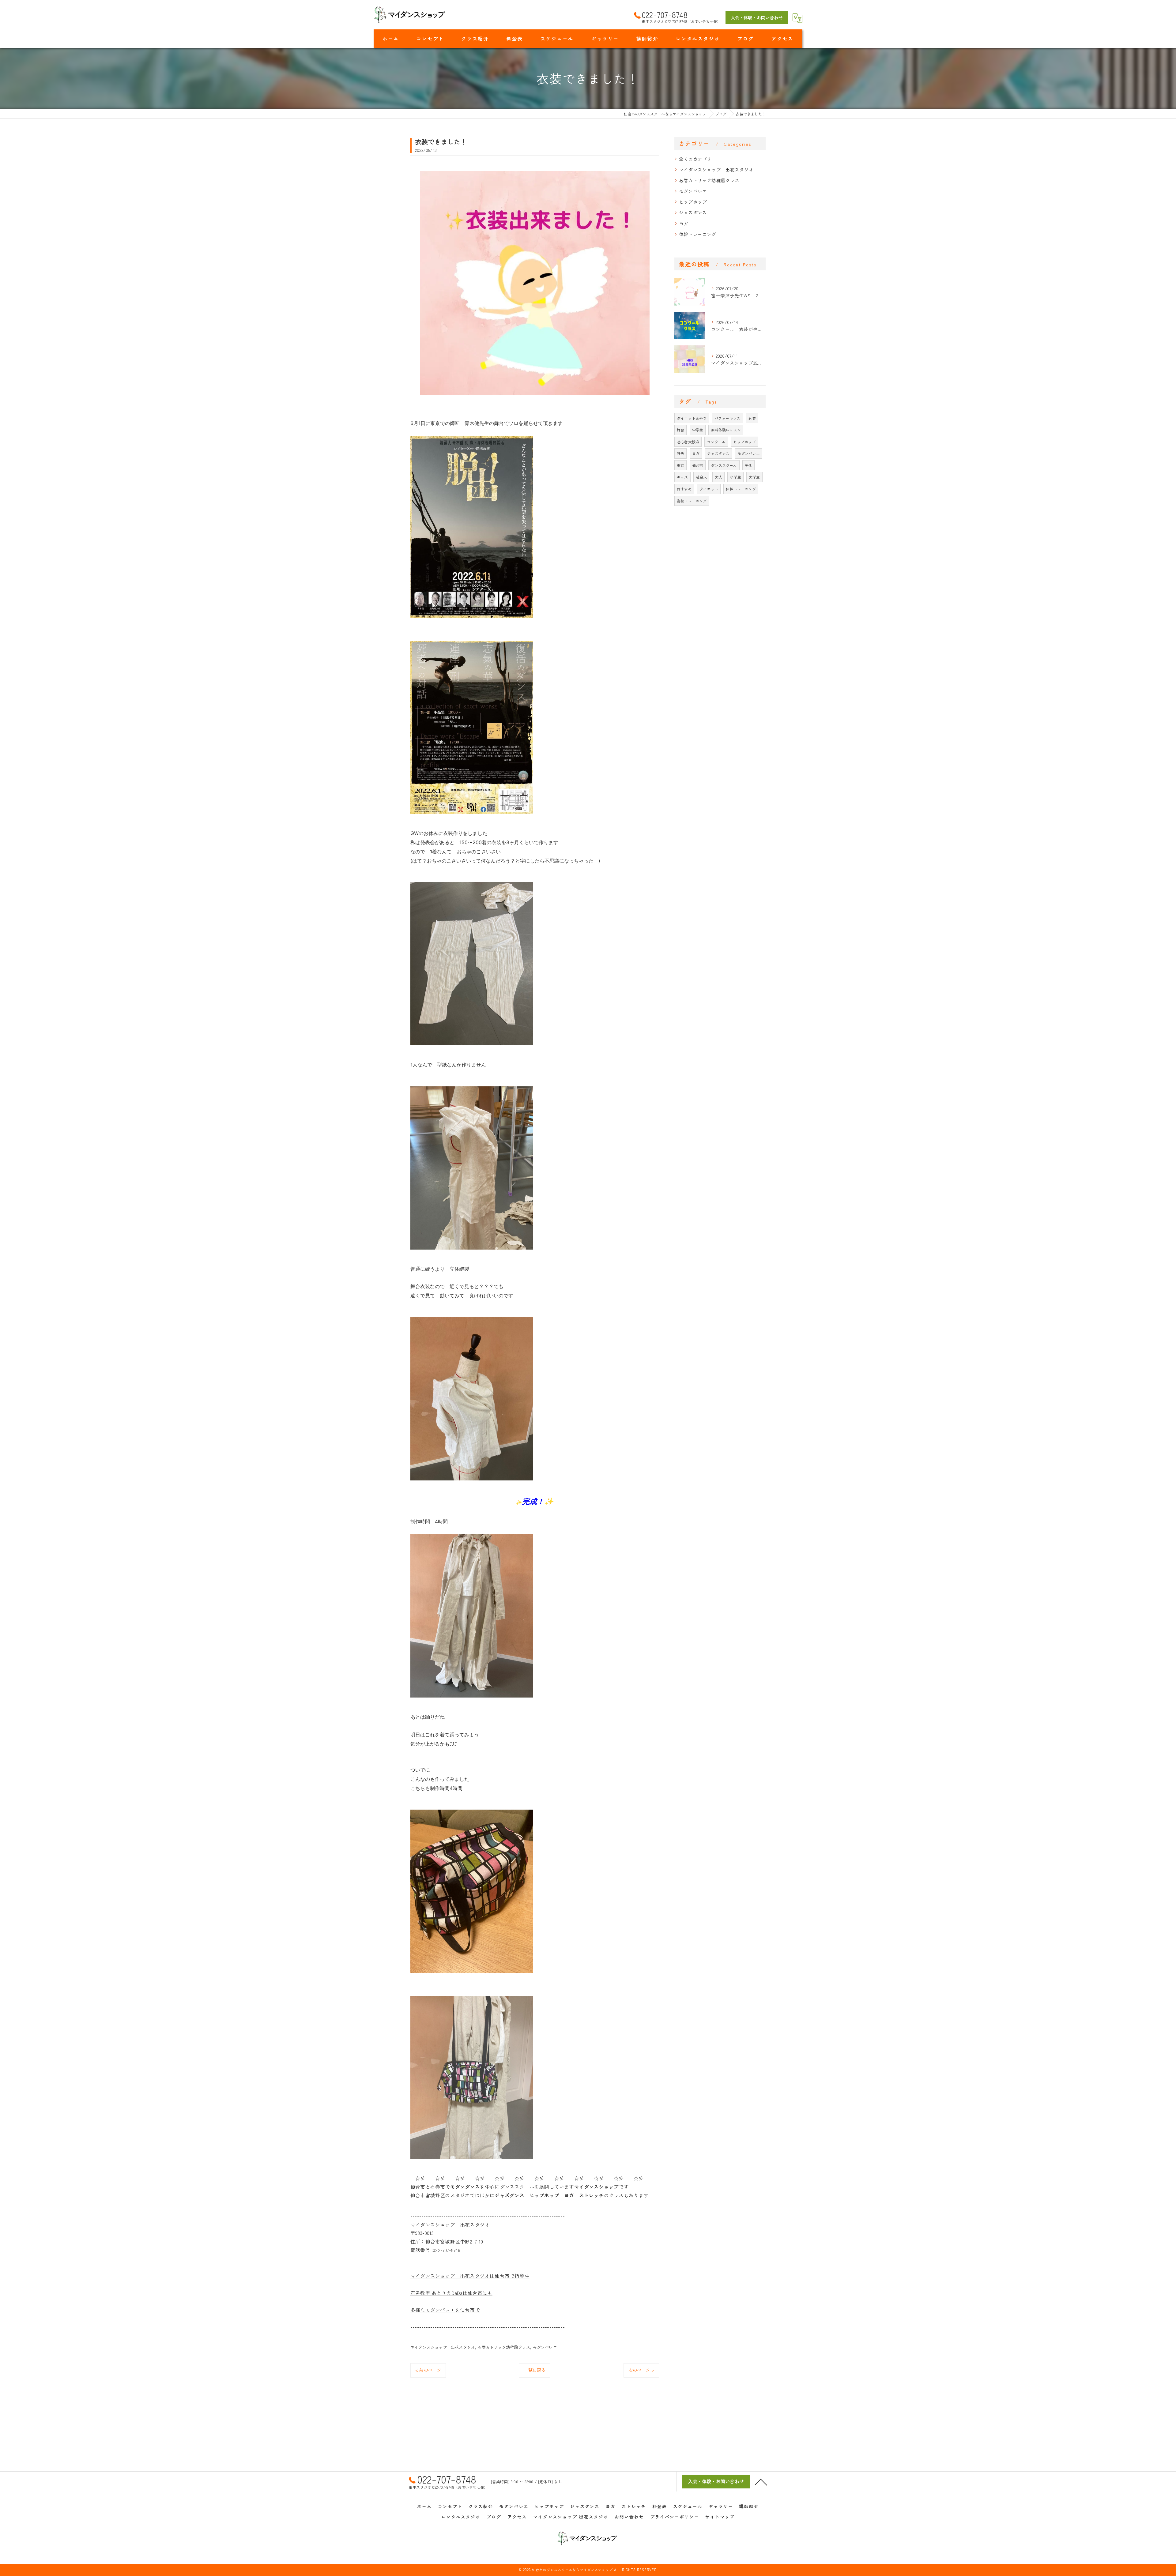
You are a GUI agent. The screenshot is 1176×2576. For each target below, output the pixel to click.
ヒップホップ (693, 202)
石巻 (752, 418)
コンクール (716, 442)
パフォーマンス (727, 418)
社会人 (701, 477)
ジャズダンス (693, 212)
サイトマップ (720, 2517)
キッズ (682, 477)
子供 (748, 465)
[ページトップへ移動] (761, 2482)
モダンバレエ (545, 2347)
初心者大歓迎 (688, 442)
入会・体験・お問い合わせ (757, 17)
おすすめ (684, 489)
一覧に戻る (535, 2370)
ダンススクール (724, 465)
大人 (718, 477)
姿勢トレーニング (692, 501)
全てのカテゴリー (698, 159)
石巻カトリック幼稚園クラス (504, 2347)
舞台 (680, 430)
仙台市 (698, 465)
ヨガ (684, 223)
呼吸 (680, 453)
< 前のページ (428, 2370)
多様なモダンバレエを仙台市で (445, 2310)
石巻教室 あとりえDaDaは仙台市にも (451, 2293)
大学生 (754, 477)
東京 (680, 465)
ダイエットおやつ (692, 418)
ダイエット (709, 489)
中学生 (698, 430)
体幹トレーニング (698, 234)
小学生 (735, 477)
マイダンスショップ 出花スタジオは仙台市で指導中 (470, 2276)
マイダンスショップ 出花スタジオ (443, 2347)
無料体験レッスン (726, 430)
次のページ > (641, 2370)
